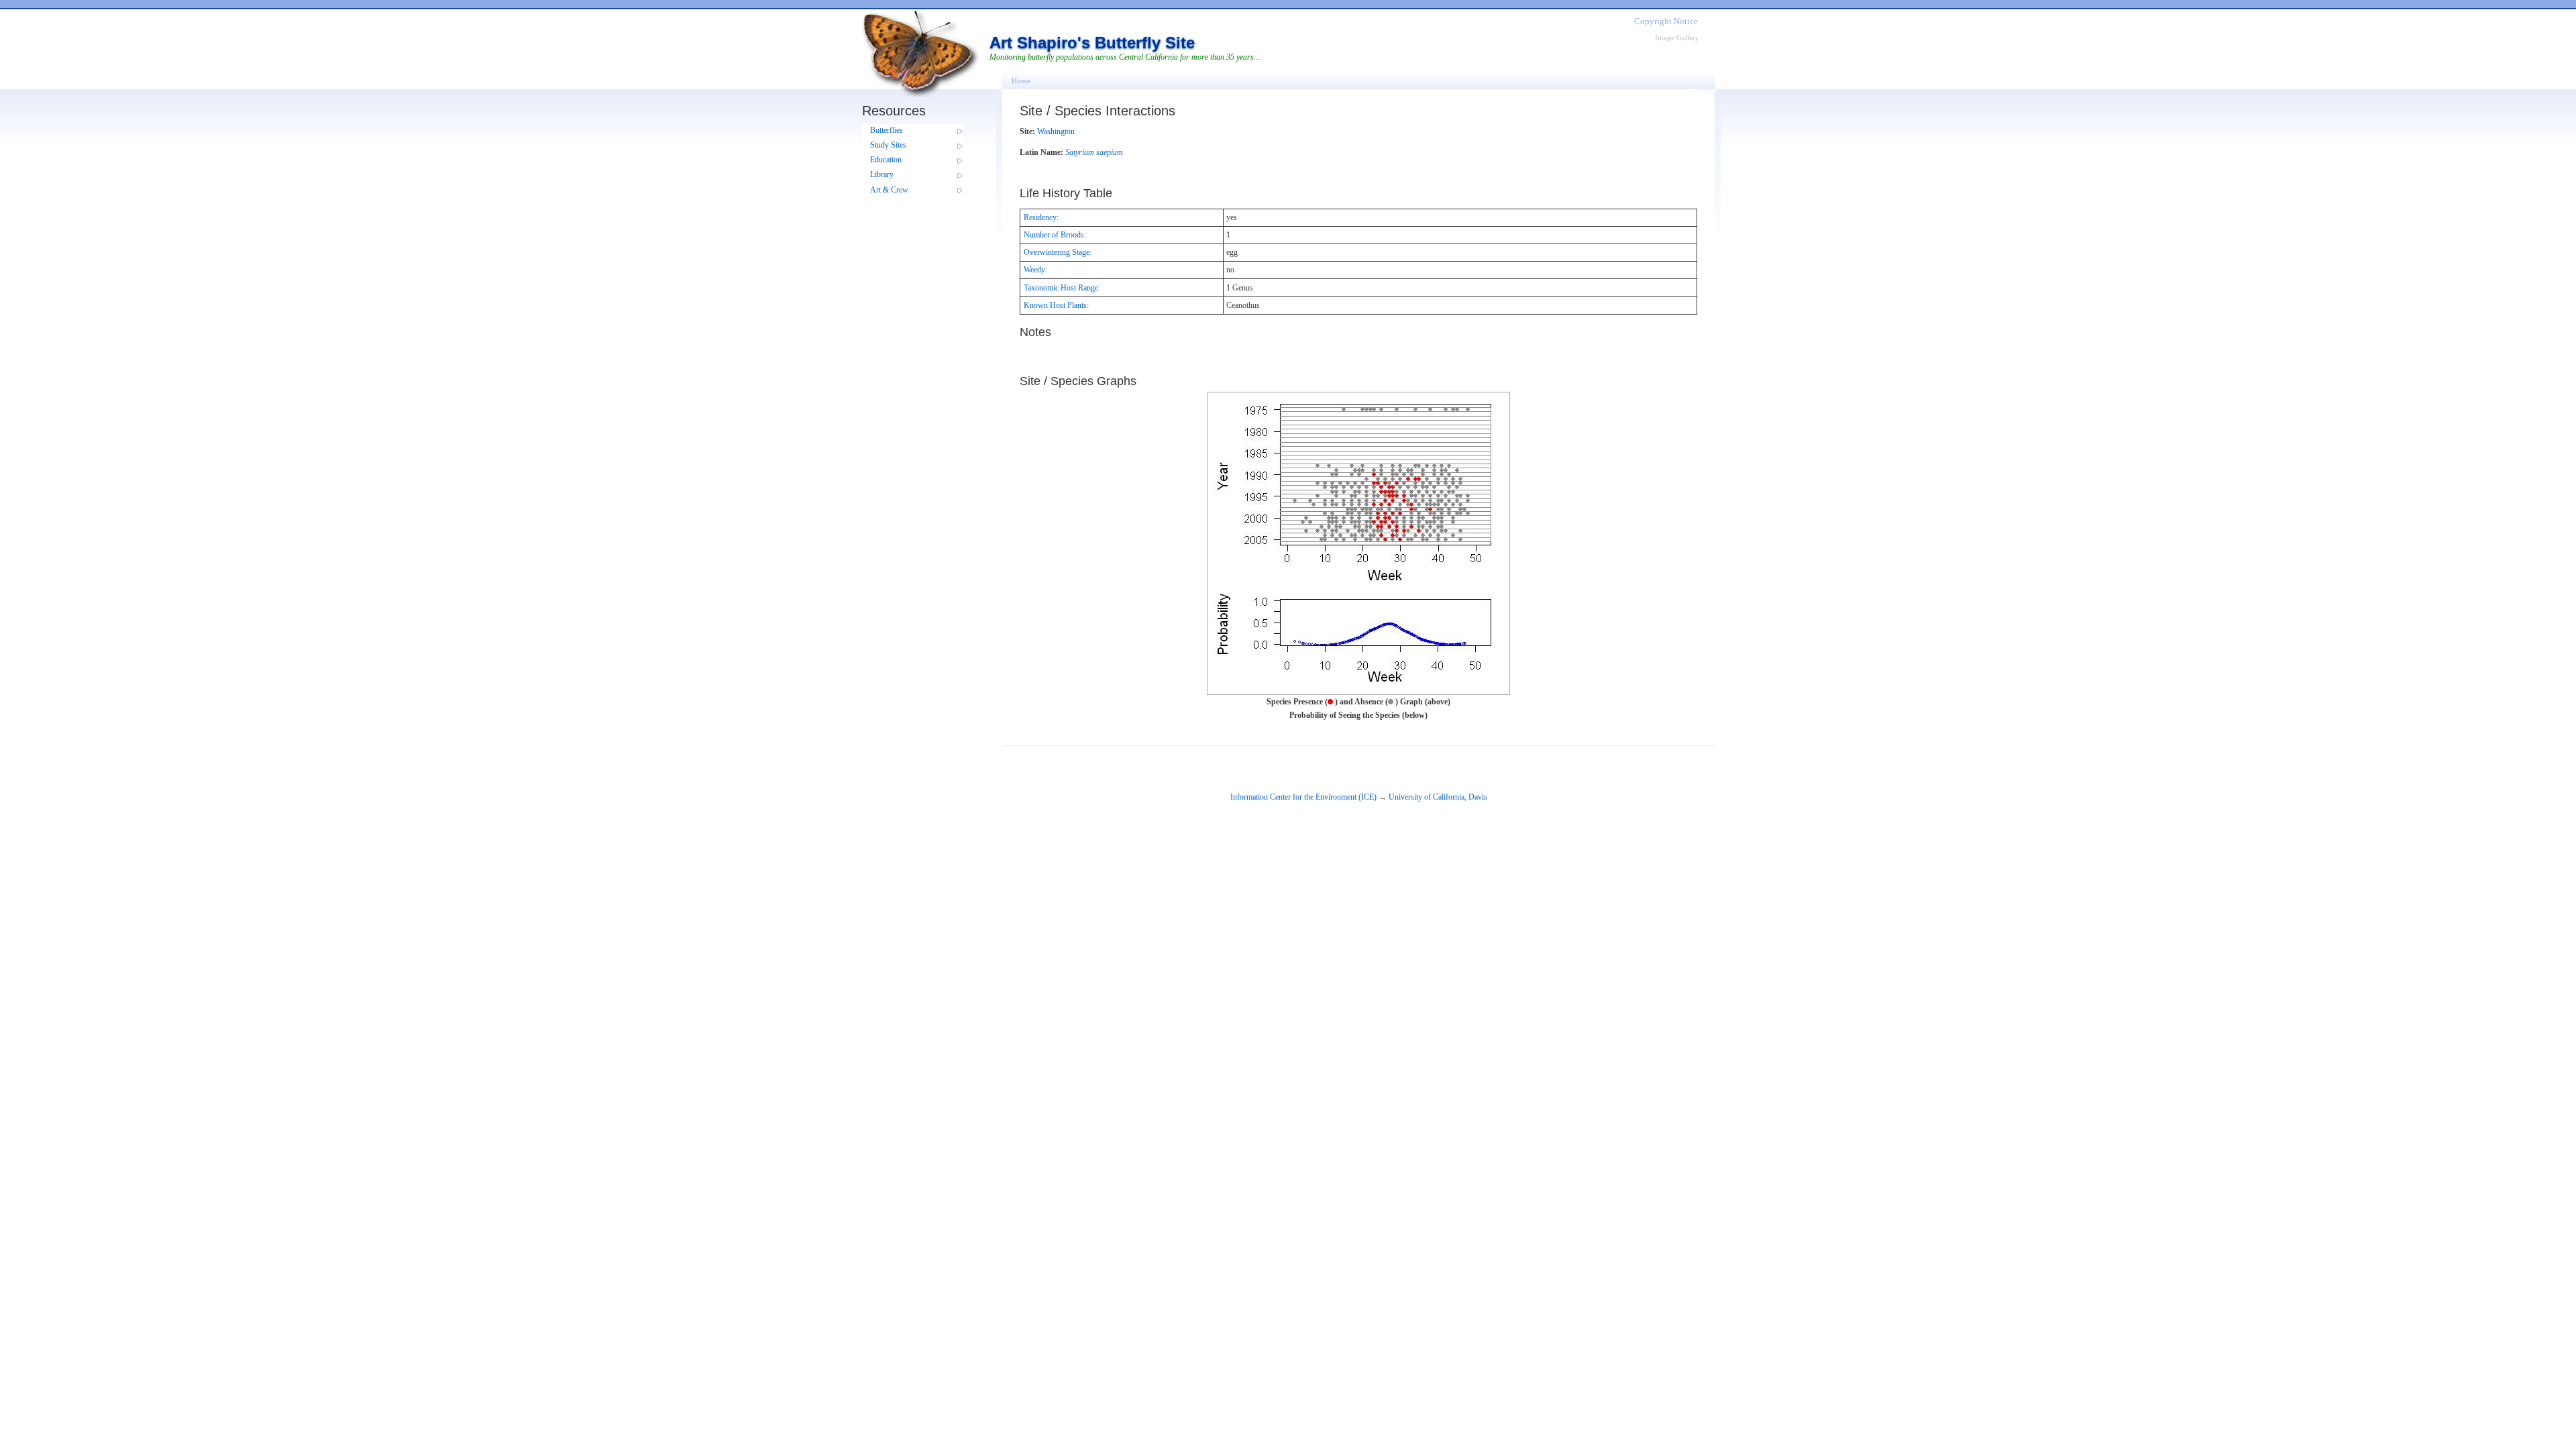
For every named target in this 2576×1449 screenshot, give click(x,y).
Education (886, 160)
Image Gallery (1677, 38)
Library (882, 174)
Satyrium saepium (1094, 152)
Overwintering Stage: (1058, 252)
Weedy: (1035, 270)
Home (1021, 80)
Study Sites (888, 145)
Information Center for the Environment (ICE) (1303, 797)
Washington (1056, 131)
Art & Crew (889, 190)
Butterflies (887, 130)
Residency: (1041, 217)
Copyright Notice (1666, 21)
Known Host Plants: (1056, 305)
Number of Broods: (1055, 235)
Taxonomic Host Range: (1062, 288)
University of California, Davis (1438, 797)
